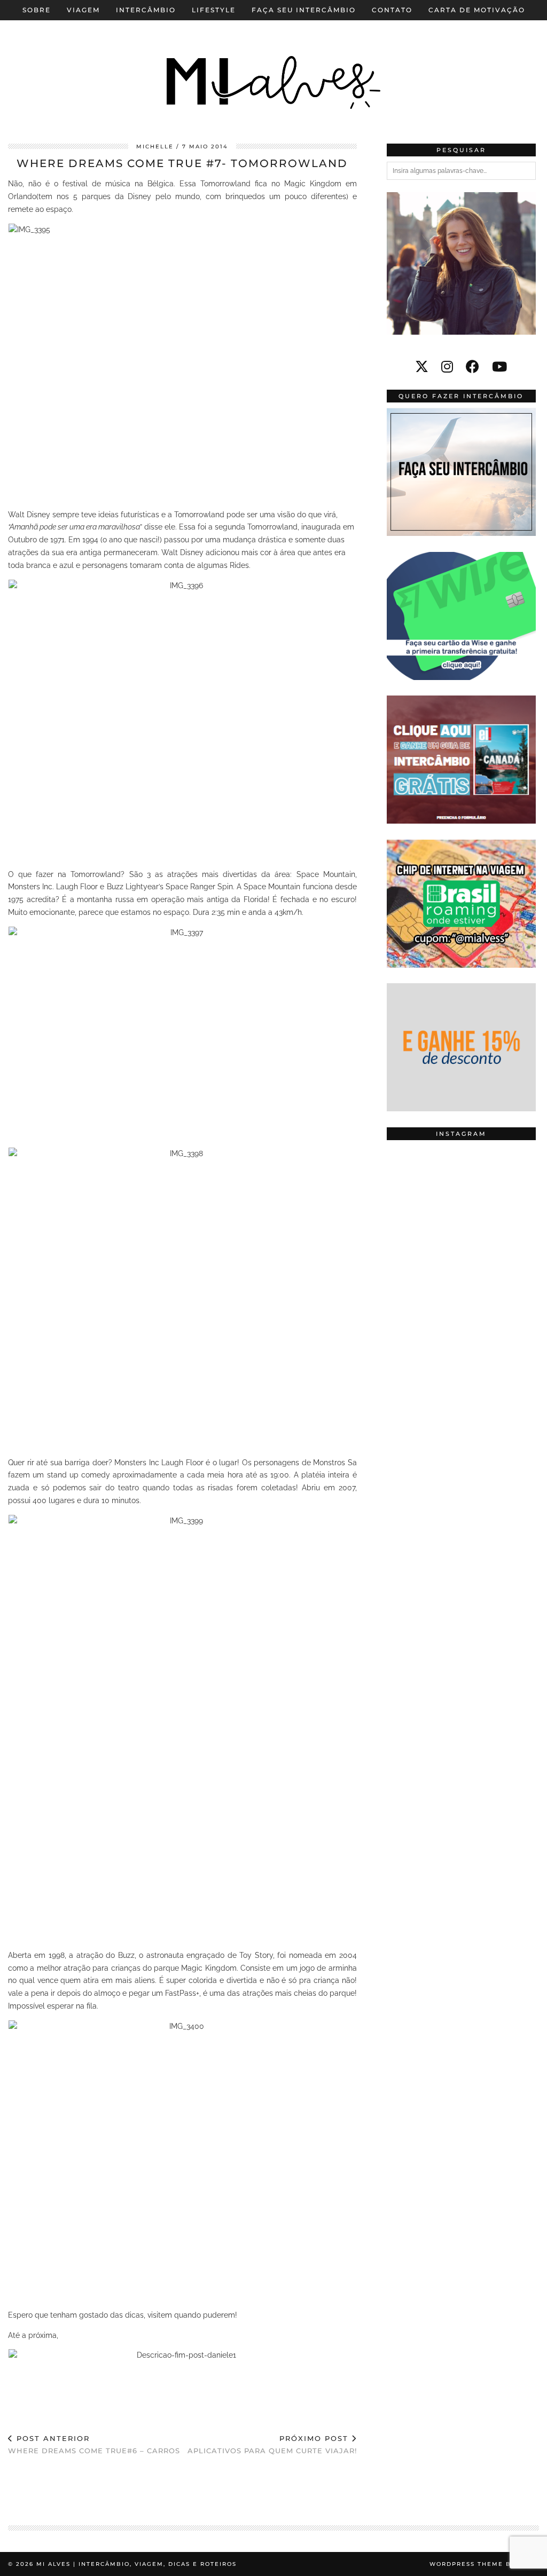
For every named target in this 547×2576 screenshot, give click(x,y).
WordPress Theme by (484, 2564)
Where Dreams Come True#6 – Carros (94, 2444)
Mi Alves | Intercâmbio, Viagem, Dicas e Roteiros (136, 2564)
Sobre (37, 10)
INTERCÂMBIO (146, 10)
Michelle (155, 147)
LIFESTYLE (214, 10)
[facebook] (472, 367)
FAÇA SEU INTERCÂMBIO (304, 10)
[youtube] (499, 367)
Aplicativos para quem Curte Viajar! (272, 2444)
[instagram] (447, 367)
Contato (392, 10)
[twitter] (422, 367)
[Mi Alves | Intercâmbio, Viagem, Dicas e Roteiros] (273, 64)
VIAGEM (83, 10)
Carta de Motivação (477, 10)
